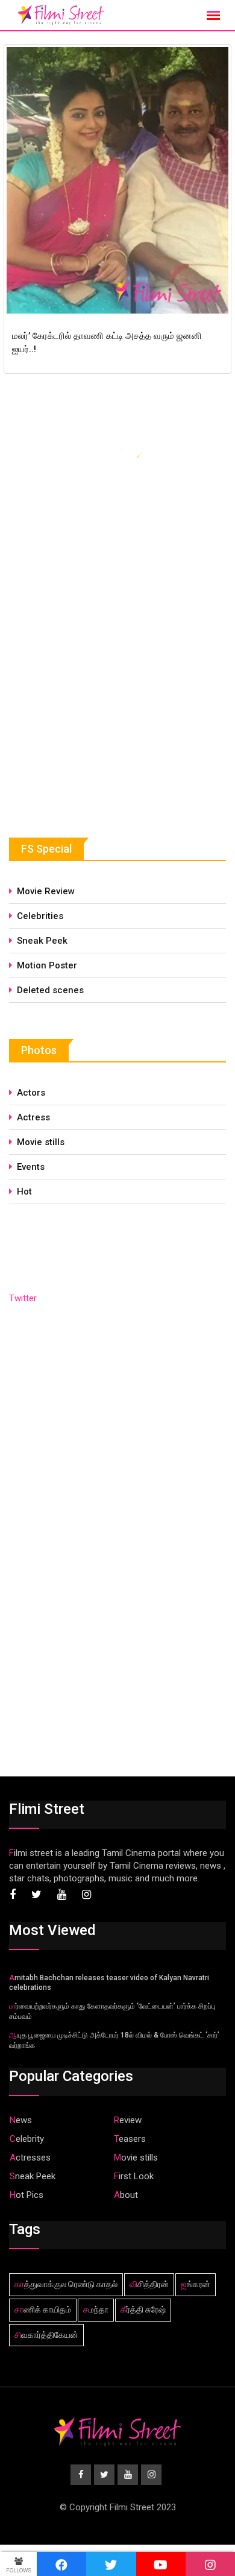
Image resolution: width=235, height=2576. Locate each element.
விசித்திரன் (149, 2284)
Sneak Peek (42, 941)
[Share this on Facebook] (61, 2564)
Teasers (130, 2139)
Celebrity (27, 2139)
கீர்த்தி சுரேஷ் (143, 2309)
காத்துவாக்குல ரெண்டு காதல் (66, 2284)
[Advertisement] (99, 710)
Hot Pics (27, 2195)
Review (128, 2120)
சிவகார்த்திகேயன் (46, 2335)
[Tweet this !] (111, 2564)
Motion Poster (47, 965)
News (21, 2120)
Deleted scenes (50, 990)
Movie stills (41, 1142)
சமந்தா (96, 2309)
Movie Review (46, 891)
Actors (31, 1093)
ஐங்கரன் (196, 2284)
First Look (134, 2176)
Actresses (30, 2158)
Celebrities (40, 916)
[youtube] (161, 2564)
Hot (24, 1192)
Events (31, 1167)
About (126, 2195)
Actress (33, 1117)
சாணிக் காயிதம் (43, 2309)
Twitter (23, 1298)
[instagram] (210, 2564)
